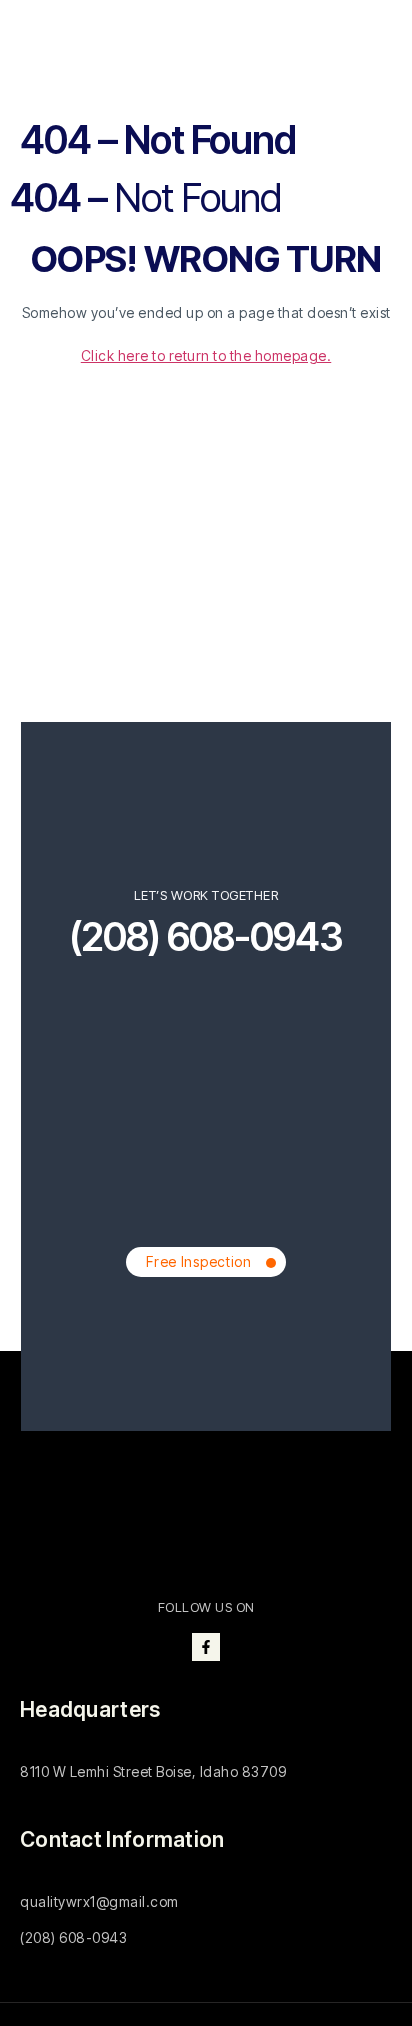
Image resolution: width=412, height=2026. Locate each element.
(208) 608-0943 (206, 936)
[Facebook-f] (206, 1647)
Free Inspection (199, 1261)
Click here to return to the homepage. (206, 355)
